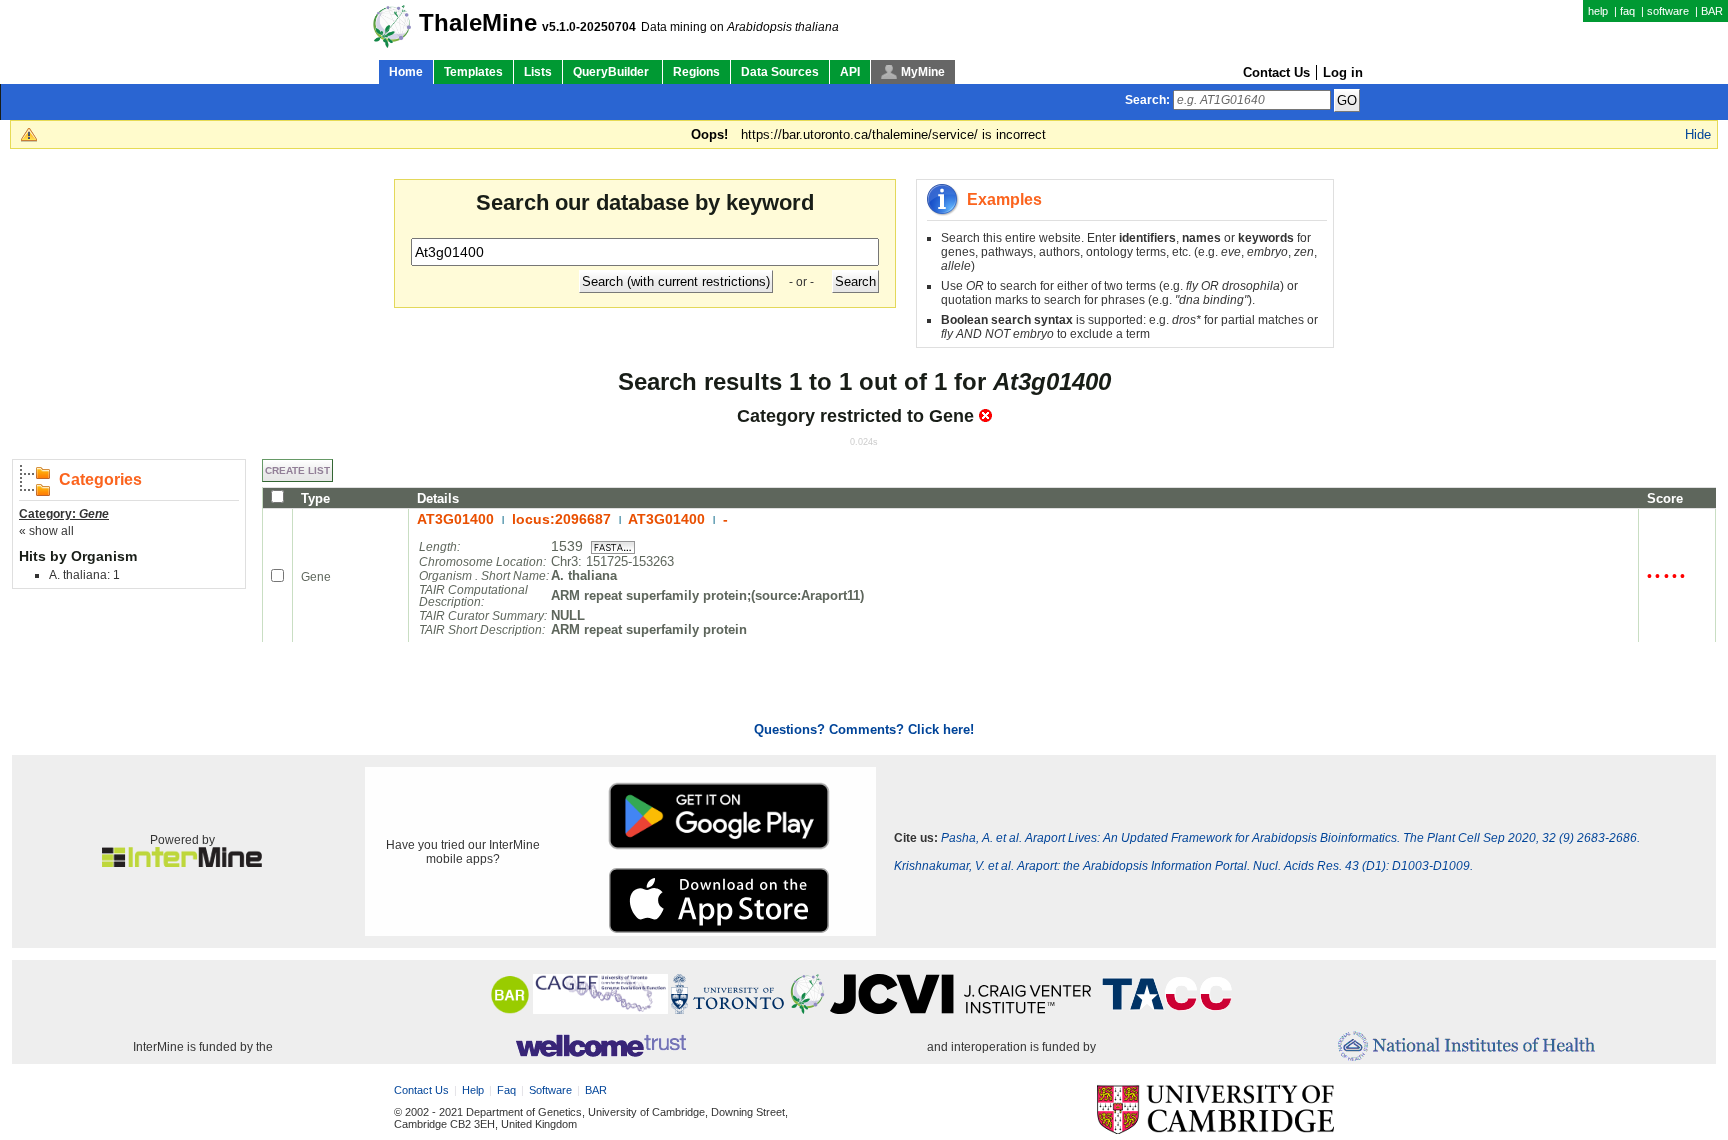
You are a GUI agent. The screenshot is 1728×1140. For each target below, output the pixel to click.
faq (1627, 11)
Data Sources (780, 72)
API (850, 72)
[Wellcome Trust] (600, 1047)
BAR (1712, 11)
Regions (696, 72)
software (1668, 11)
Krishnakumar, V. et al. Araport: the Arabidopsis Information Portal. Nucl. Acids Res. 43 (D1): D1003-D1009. (1183, 866)
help (1598, 11)
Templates (473, 72)
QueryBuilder (612, 72)
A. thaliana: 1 (84, 575)
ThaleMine (478, 23)
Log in (1343, 72)
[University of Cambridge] (1215, 1110)
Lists (538, 72)
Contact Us (1276, 72)
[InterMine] (182, 863)
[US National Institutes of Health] (1466, 1047)
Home (406, 72)
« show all (46, 531)
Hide (1698, 134)
